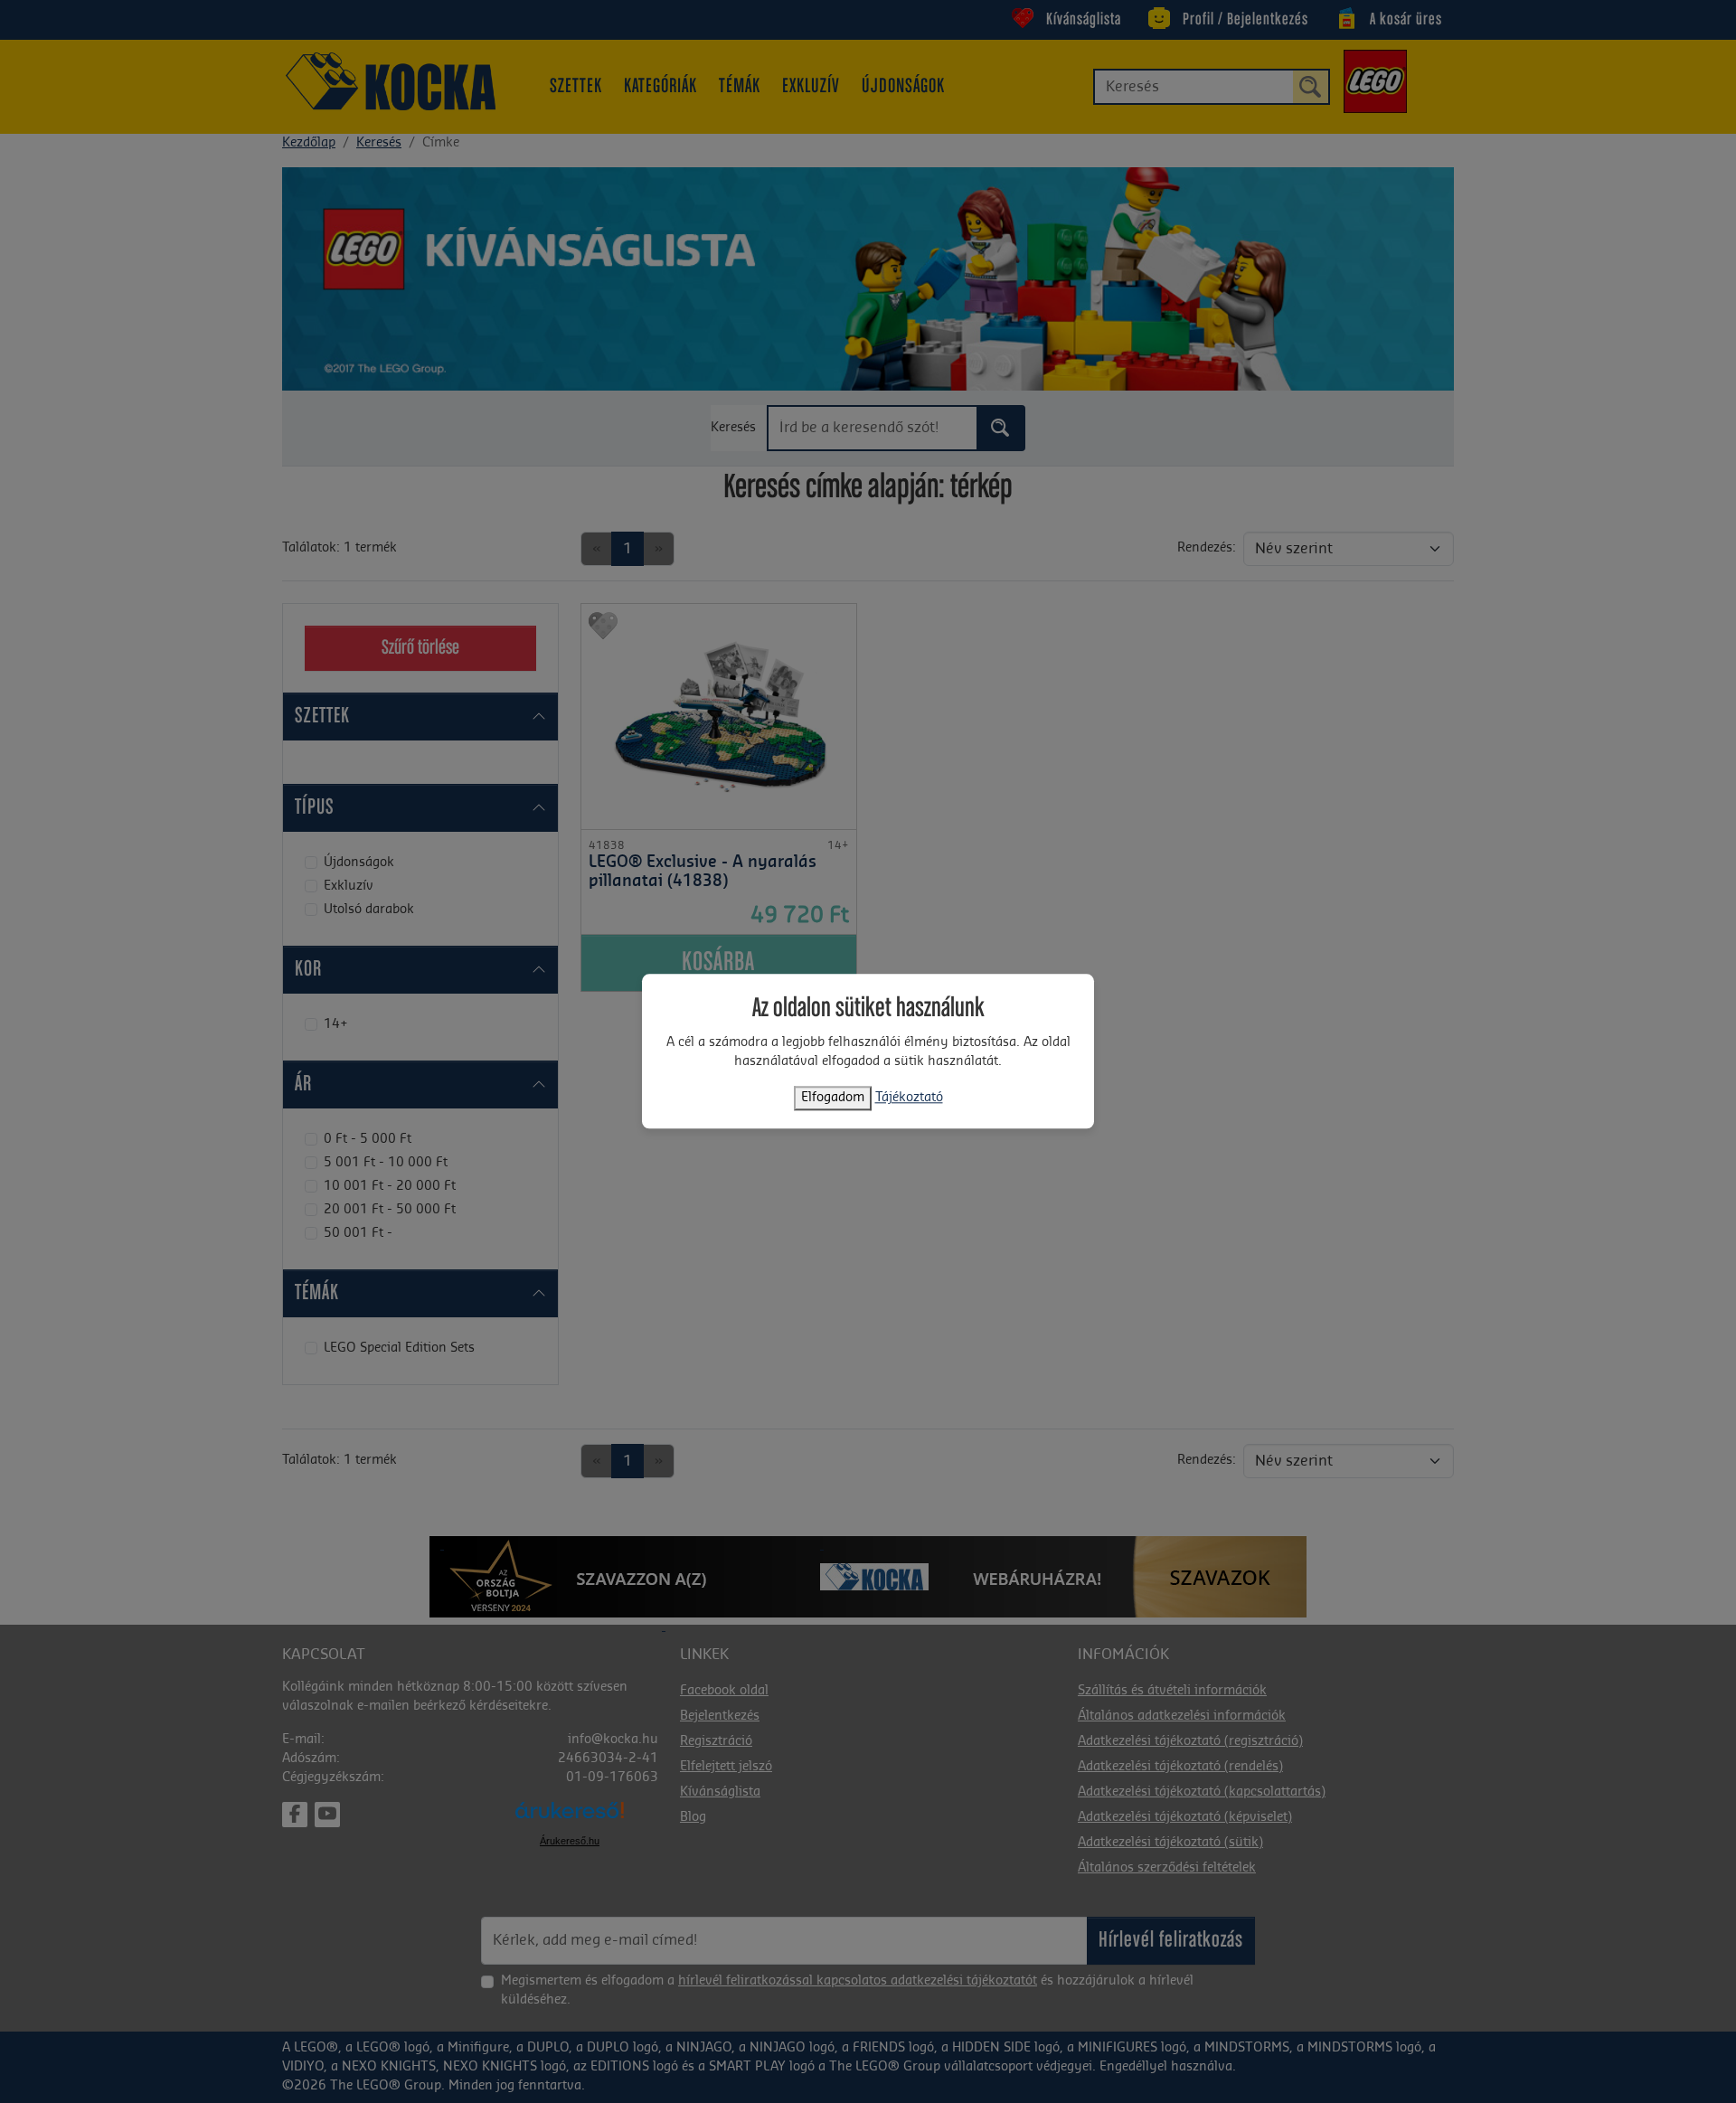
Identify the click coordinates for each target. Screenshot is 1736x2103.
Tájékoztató (909, 1099)
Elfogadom (833, 1099)
